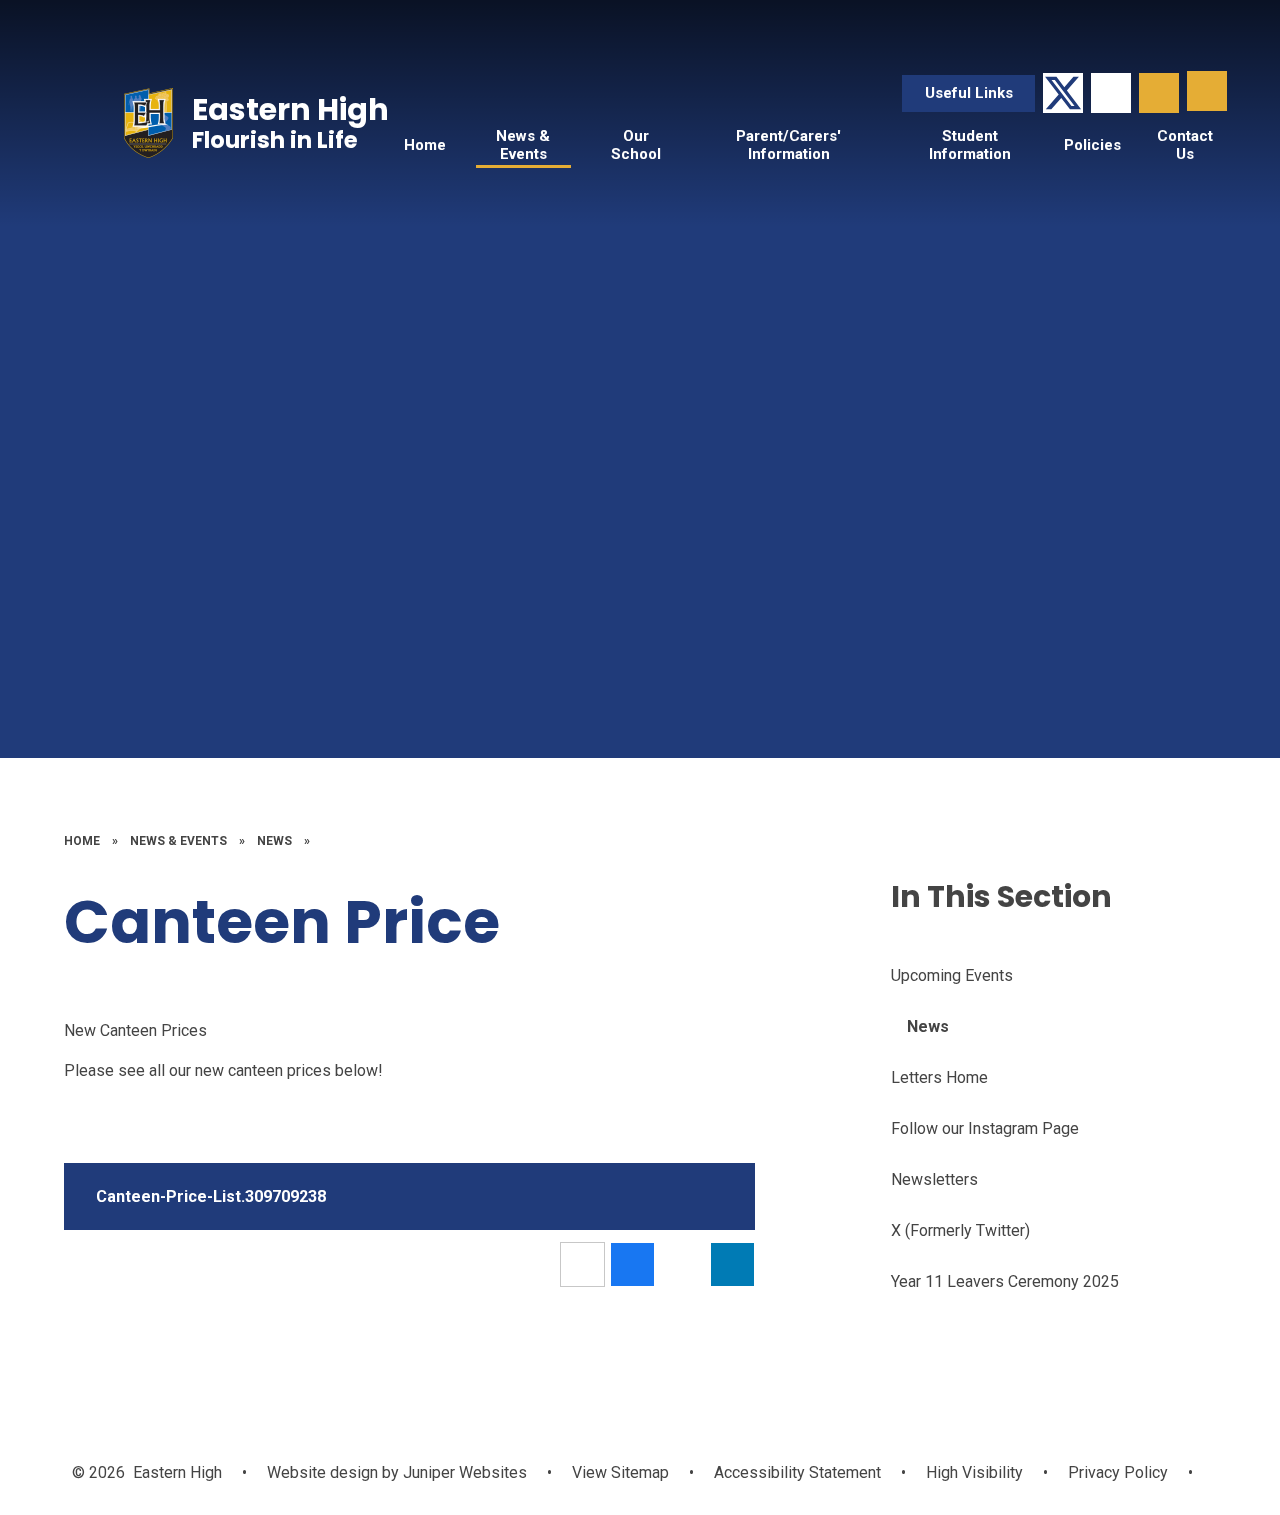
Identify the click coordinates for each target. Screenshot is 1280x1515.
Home (82, 841)
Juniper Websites (463, 1472)
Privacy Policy (1118, 1472)
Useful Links (969, 93)
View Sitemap (620, 1472)
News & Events (178, 841)
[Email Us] (1111, 93)
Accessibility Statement (797, 1472)
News (274, 841)
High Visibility (974, 1472)
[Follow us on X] (1063, 93)
